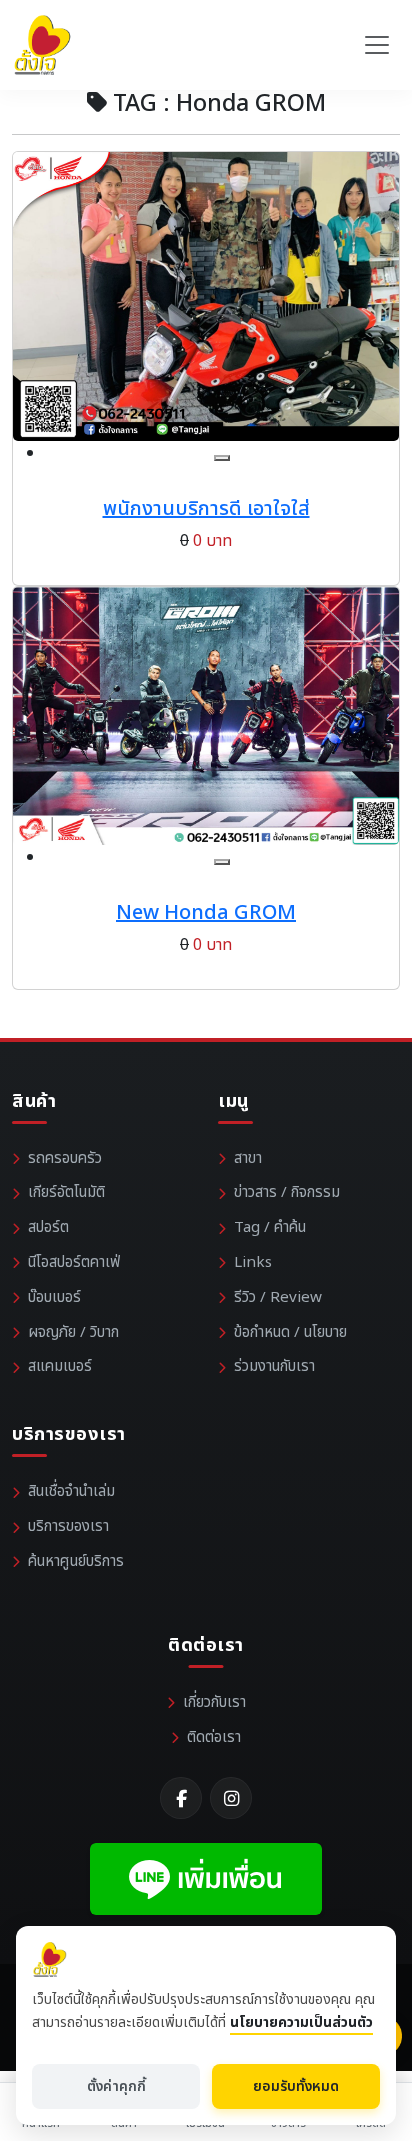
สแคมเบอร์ (60, 1366)
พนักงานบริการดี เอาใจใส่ (206, 509)
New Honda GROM (206, 913)
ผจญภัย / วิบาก (73, 1332)
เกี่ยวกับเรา (214, 1702)
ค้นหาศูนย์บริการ (76, 1561)
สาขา (248, 1158)
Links (253, 1262)
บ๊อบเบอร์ (54, 1297)
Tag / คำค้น (270, 1227)
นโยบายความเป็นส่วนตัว (301, 2022)
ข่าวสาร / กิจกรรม (287, 1192)
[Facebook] (181, 1798)
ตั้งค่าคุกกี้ (116, 2086)
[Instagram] (231, 1798)
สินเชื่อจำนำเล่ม (71, 1491)
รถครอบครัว (65, 1158)
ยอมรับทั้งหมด (296, 2086)
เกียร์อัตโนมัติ (66, 1192)
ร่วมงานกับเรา (274, 1366)
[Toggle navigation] (377, 45)
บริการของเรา (68, 1526)
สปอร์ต (48, 1227)
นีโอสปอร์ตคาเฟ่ (74, 1262)
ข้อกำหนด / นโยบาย (290, 1332)
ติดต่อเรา (214, 1737)
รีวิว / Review (278, 1297)
